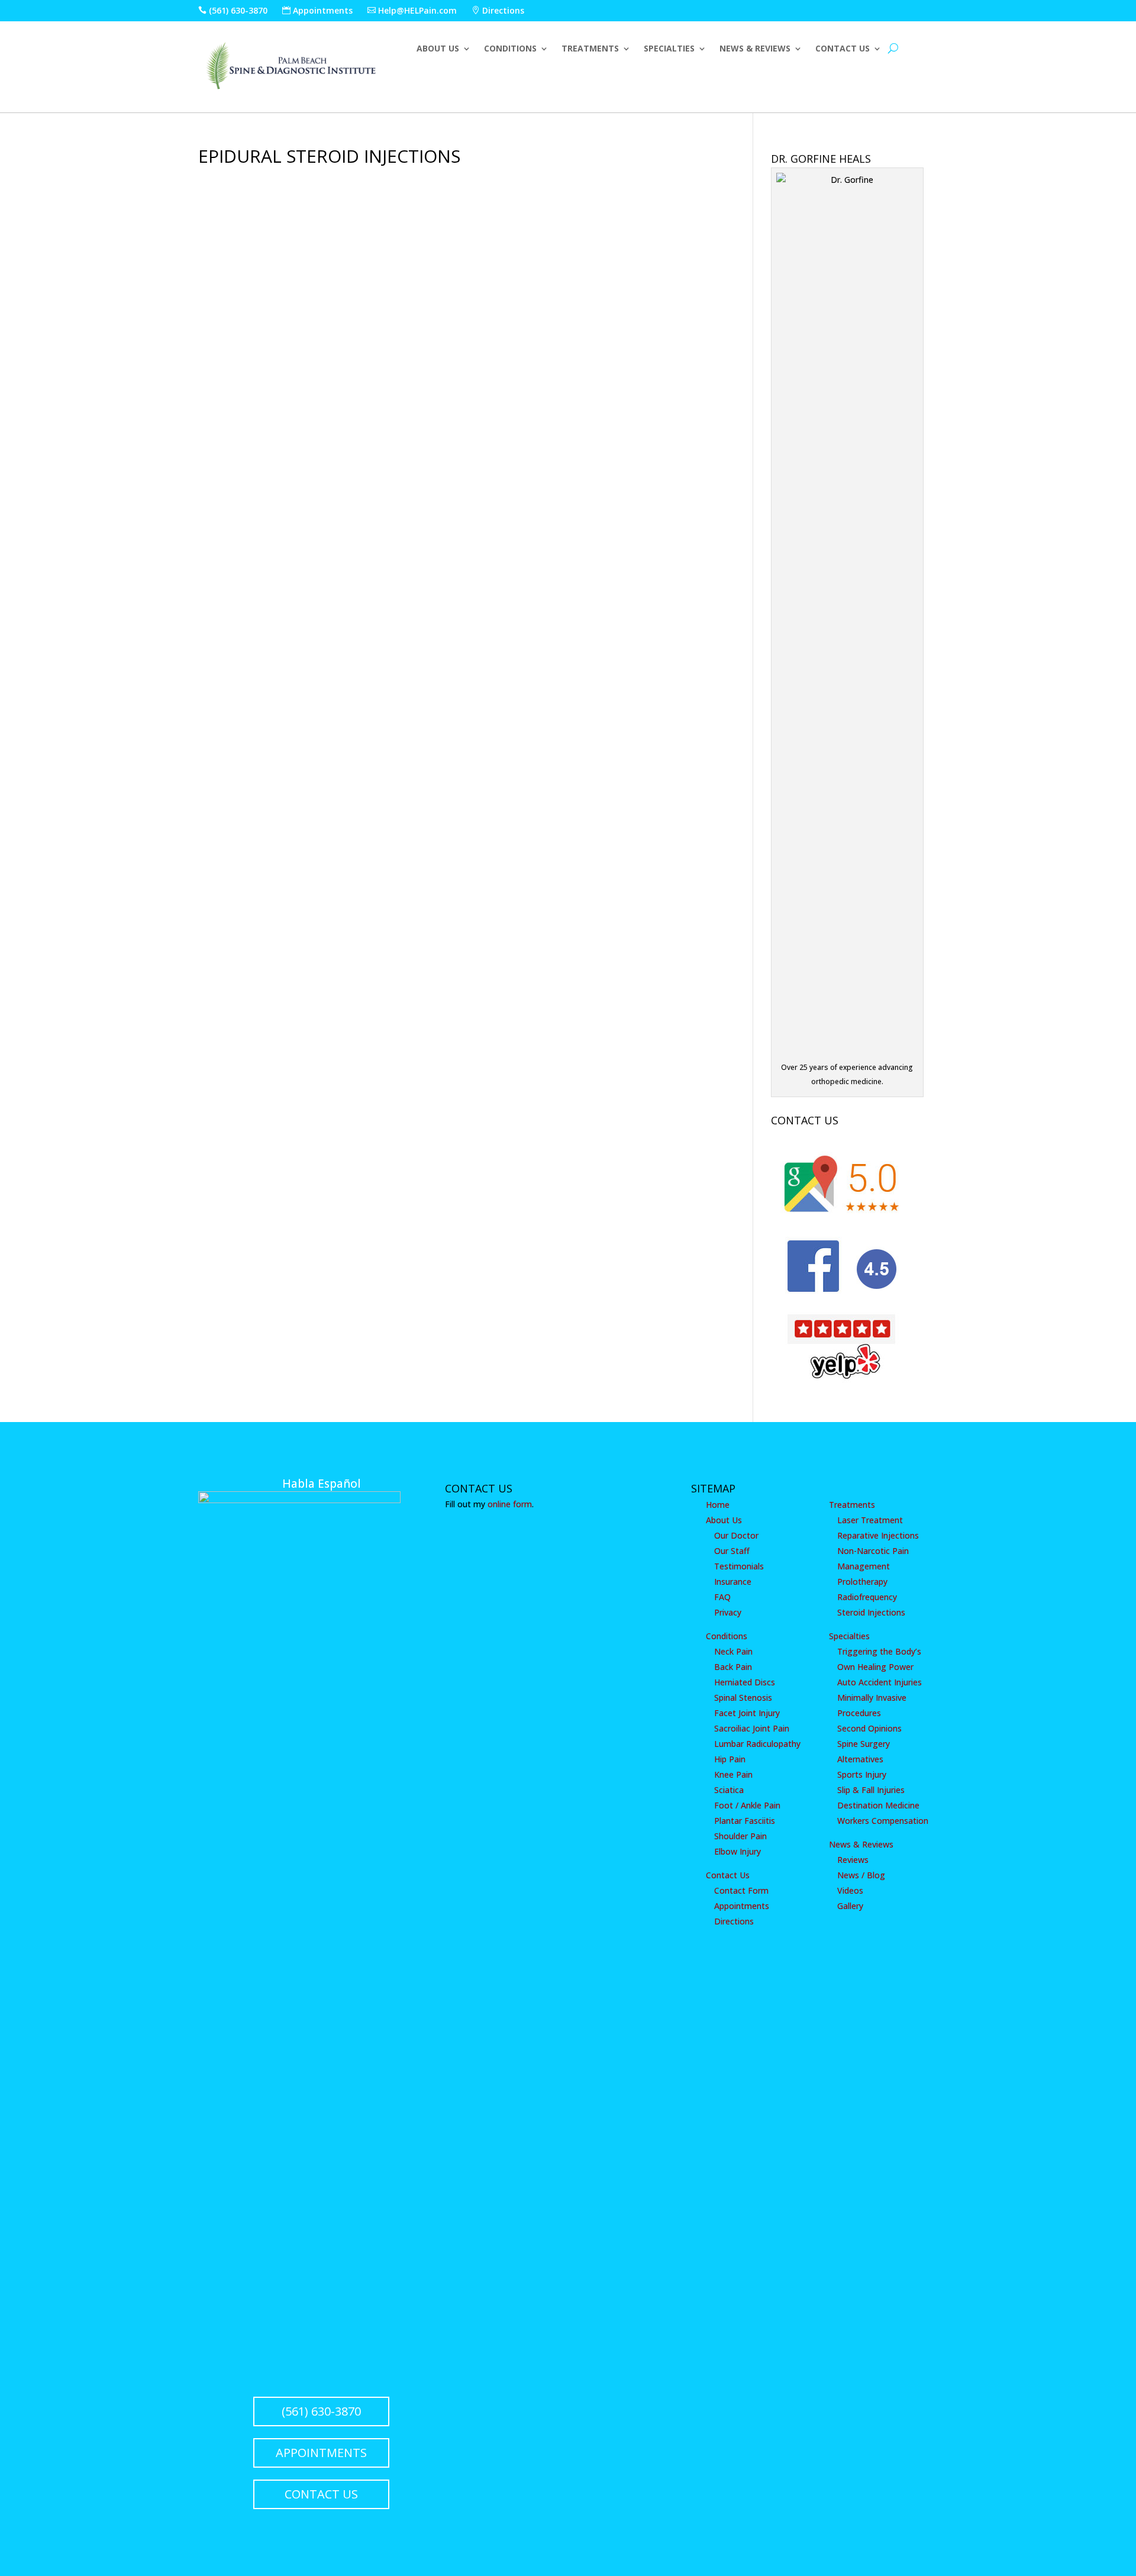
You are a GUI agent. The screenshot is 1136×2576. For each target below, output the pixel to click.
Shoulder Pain (740, 1836)
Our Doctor (736, 1535)
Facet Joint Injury (747, 1713)
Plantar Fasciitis (745, 1821)
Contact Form (741, 1890)
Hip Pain (730, 1759)
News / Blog (861, 1875)
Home (718, 1505)
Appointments (317, 10)
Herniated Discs (745, 1682)
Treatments (590, 49)
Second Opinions (869, 1728)
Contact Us (843, 49)
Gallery (850, 1906)
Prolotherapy (862, 1582)
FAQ (722, 1597)
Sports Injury (862, 1774)
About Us (438, 49)
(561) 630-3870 (233, 10)
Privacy (728, 1612)
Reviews (853, 1860)
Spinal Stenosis (743, 1698)
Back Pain (733, 1667)
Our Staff (732, 1551)
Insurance (733, 1582)
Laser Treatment (870, 1520)
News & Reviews (755, 49)
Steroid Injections (871, 1612)
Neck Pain (733, 1651)
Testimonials (739, 1566)
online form (510, 1504)
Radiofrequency (867, 1597)
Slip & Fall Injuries (871, 1790)
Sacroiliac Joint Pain (752, 1728)
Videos (850, 1890)
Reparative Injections (878, 1535)
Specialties (669, 49)
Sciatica (729, 1790)
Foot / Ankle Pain (747, 1805)
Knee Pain (733, 1774)
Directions (498, 10)
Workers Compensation (883, 1821)
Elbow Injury (738, 1851)
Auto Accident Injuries (880, 1682)
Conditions (510, 49)
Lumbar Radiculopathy (757, 1744)
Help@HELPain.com (412, 10)
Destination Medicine (878, 1805)
